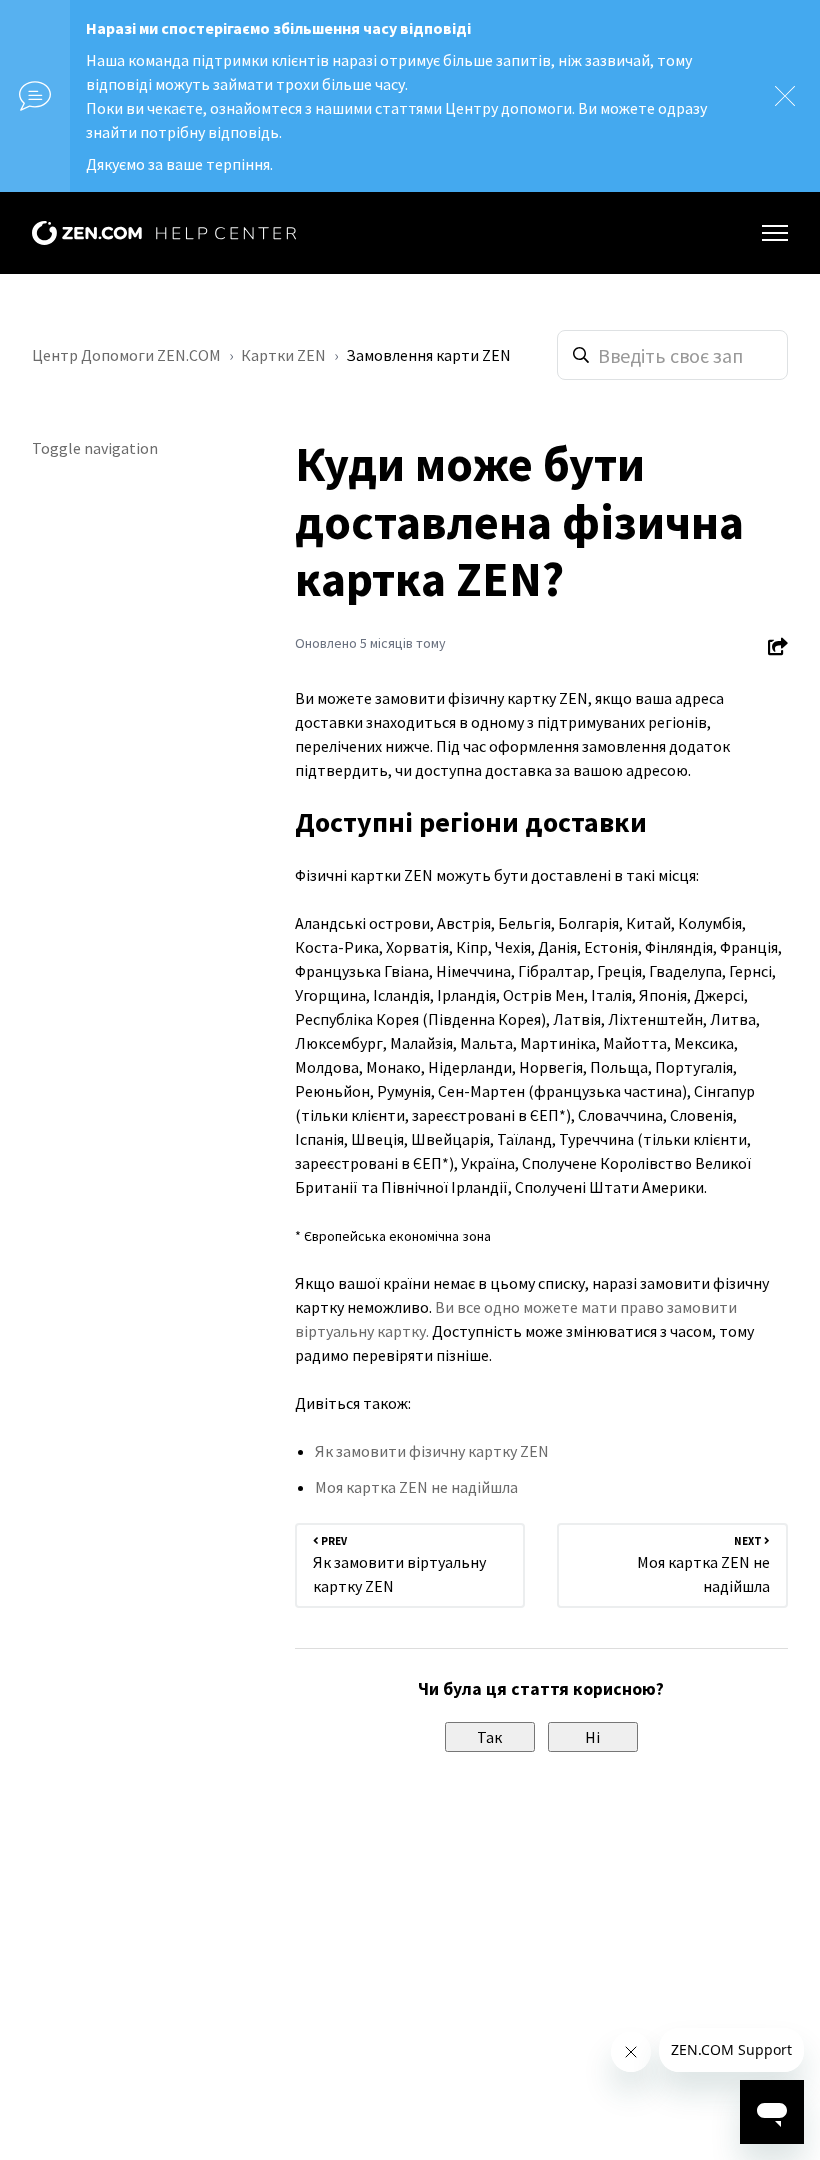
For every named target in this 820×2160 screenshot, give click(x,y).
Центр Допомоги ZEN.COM (126, 355)
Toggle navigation (95, 448)
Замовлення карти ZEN (428, 355)
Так (489, 1737)
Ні (592, 1737)
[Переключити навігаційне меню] (775, 233)
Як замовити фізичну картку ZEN (432, 1451)
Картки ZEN (283, 355)
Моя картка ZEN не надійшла (416, 1487)
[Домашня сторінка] (164, 233)
